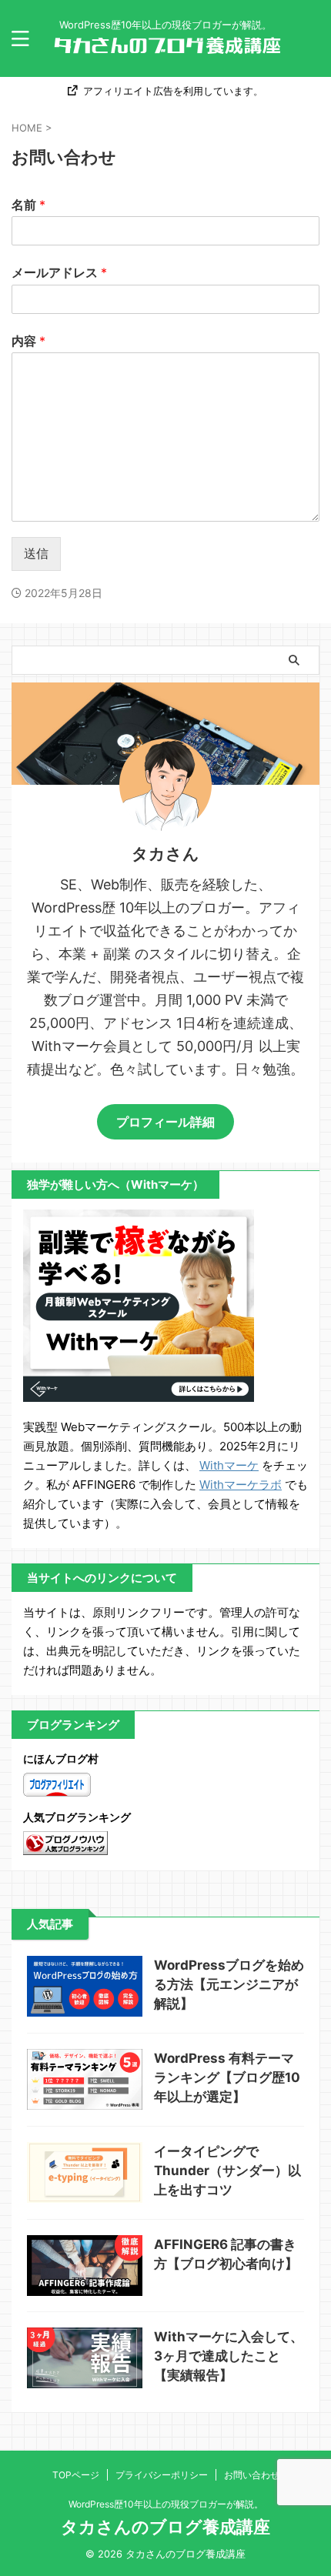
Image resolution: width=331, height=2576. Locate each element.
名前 (28, 205)
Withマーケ (229, 1465)
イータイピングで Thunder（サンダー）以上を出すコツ (227, 2171)
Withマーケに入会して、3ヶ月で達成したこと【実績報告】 (229, 2356)
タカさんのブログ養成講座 (165, 2527)
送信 (36, 553)
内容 (28, 341)
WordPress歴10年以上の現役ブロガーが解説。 (166, 2504)
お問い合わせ (252, 2475)
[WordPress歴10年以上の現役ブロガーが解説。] (165, 47)
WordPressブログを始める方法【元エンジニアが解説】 (229, 1984)
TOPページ (76, 2475)
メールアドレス (59, 272)
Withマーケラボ (241, 1485)
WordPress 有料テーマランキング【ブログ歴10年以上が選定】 (227, 2077)
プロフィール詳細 (165, 1122)
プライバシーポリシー (162, 2475)
